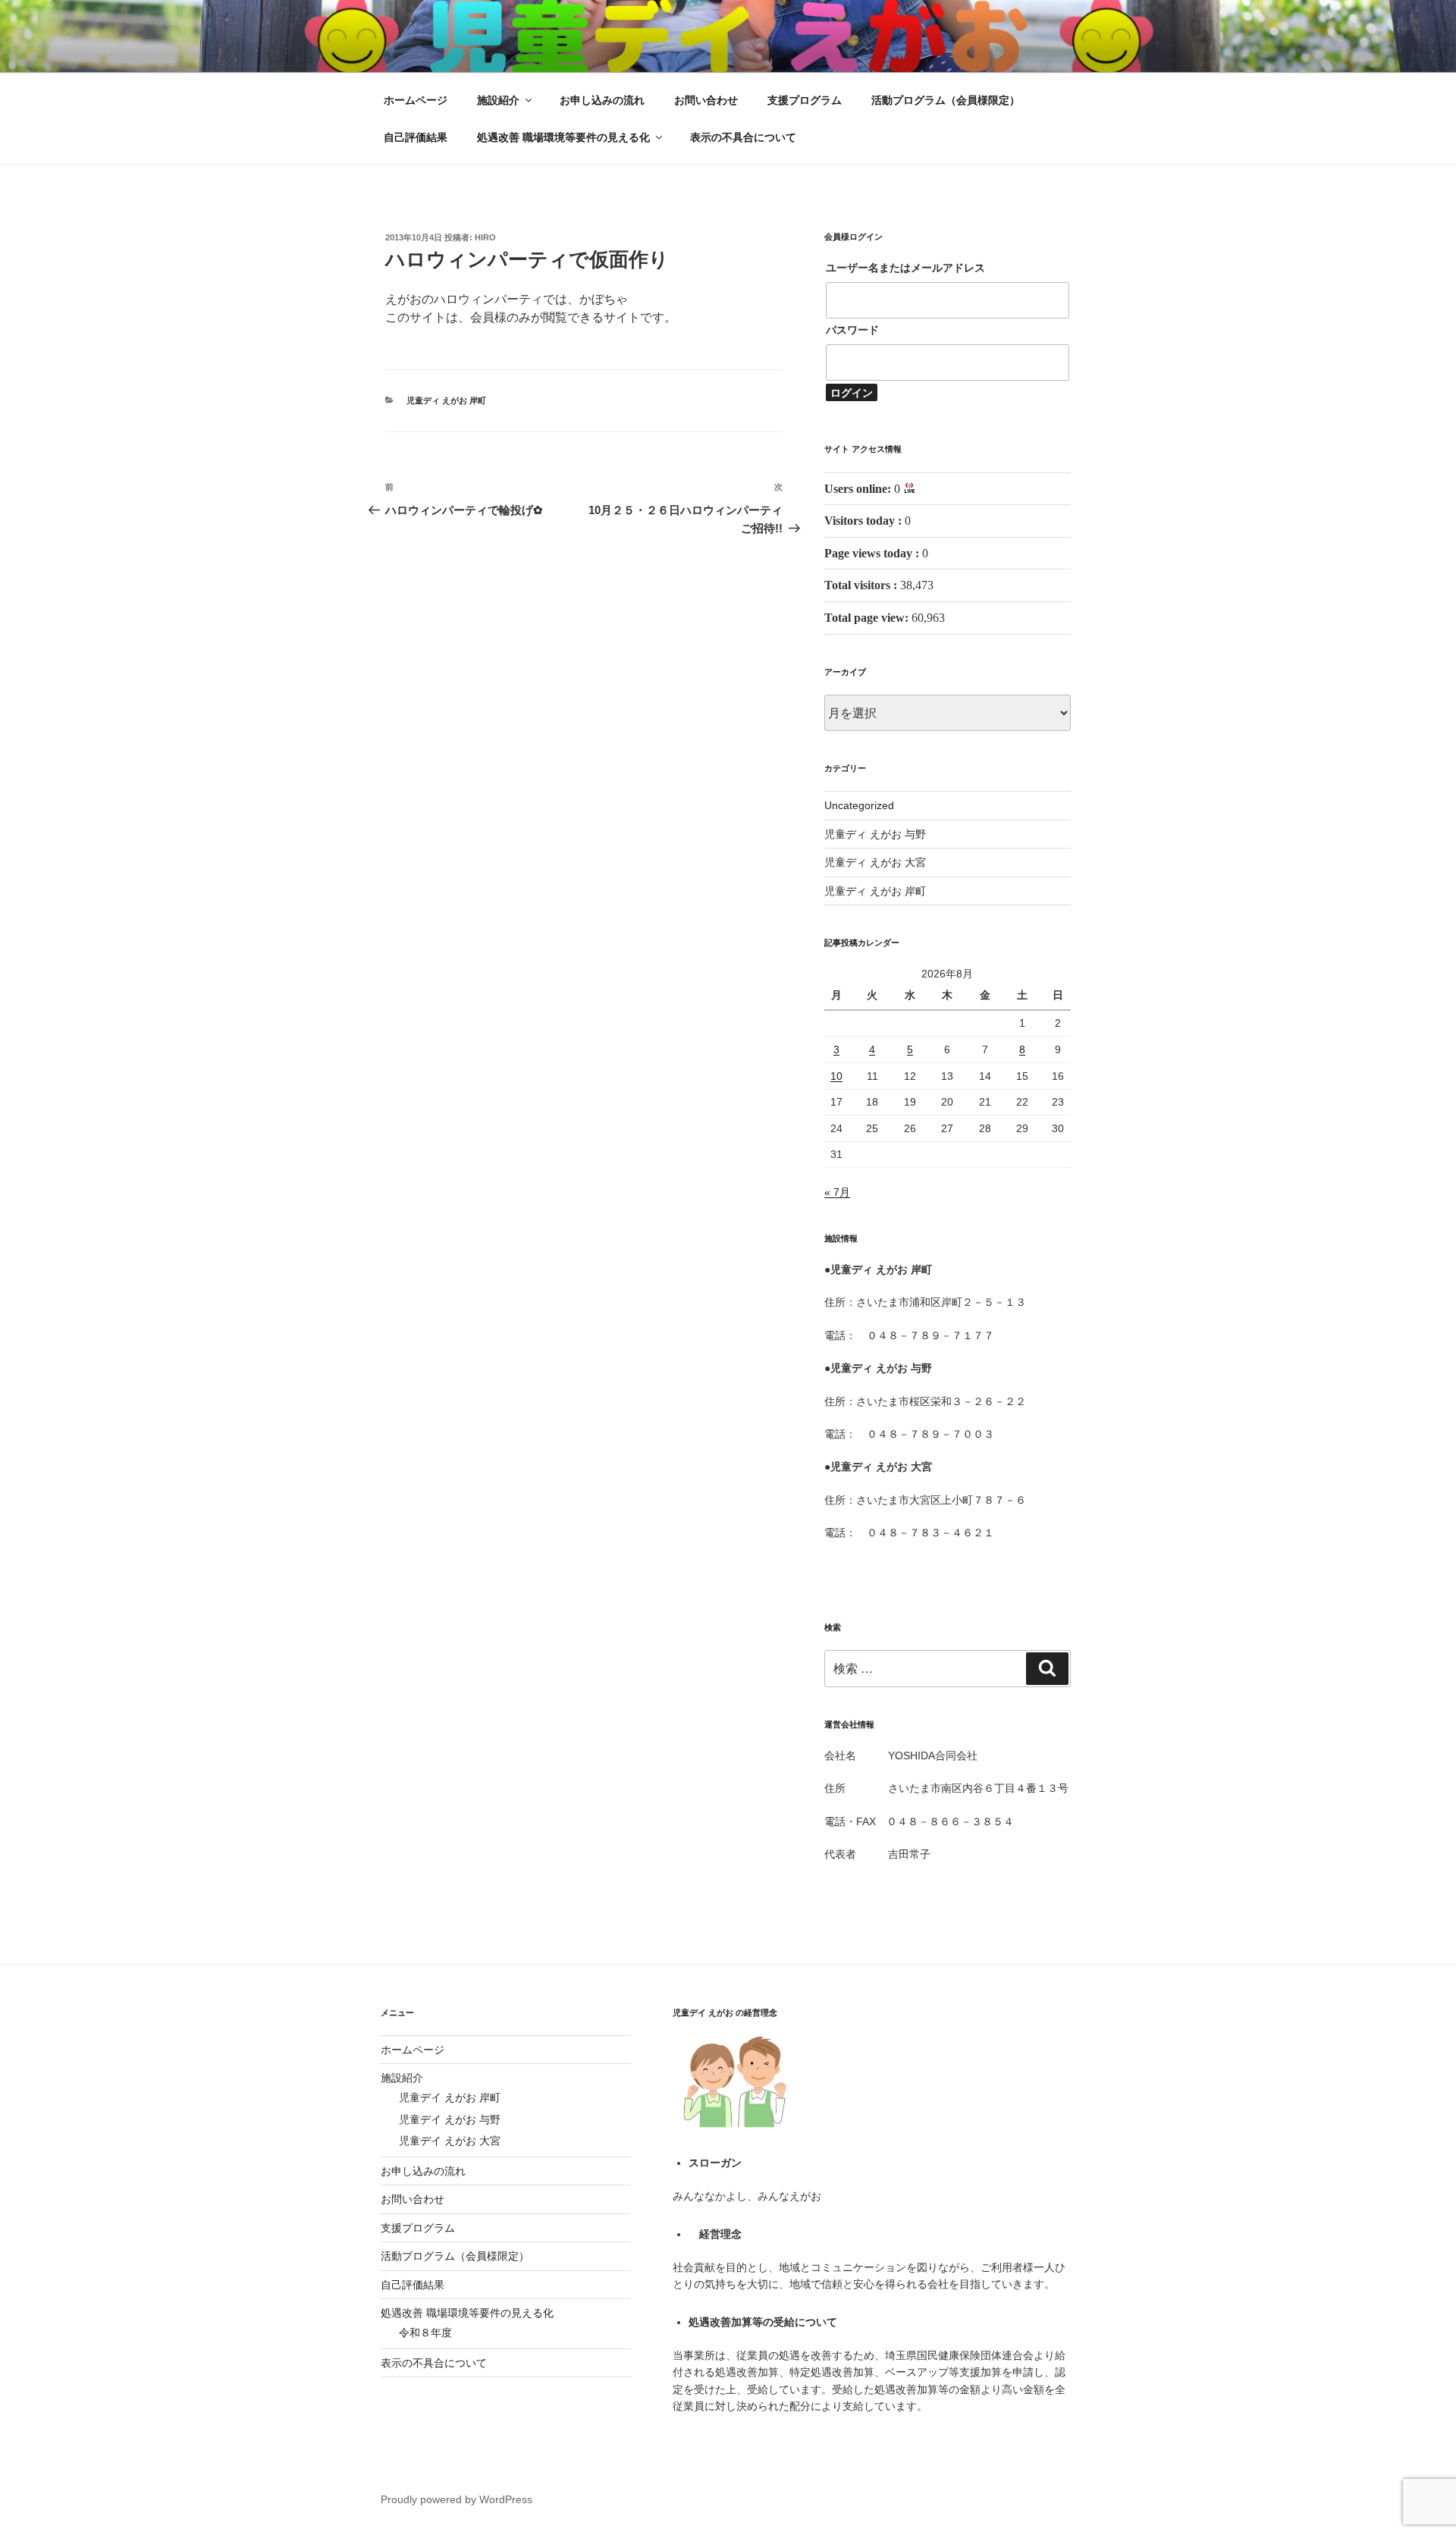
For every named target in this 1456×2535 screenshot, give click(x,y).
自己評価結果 (416, 137)
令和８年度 (425, 2333)
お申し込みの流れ (602, 100)
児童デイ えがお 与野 (450, 2119)
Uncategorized (859, 805)
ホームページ (416, 100)
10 (836, 1076)
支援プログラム (805, 100)
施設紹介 (498, 100)
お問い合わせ (706, 100)
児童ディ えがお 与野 (875, 834)
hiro (485, 237)
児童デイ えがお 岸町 (450, 2097)
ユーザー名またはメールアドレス (905, 268)
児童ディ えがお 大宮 (875, 862)
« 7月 (837, 1192)
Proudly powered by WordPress (457, 2499)
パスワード (852, 330)
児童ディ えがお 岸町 (446, 400)
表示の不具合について (743, 137)
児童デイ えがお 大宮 (450, 2141)
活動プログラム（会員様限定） (946, 100)
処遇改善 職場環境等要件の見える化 (563, 137)
